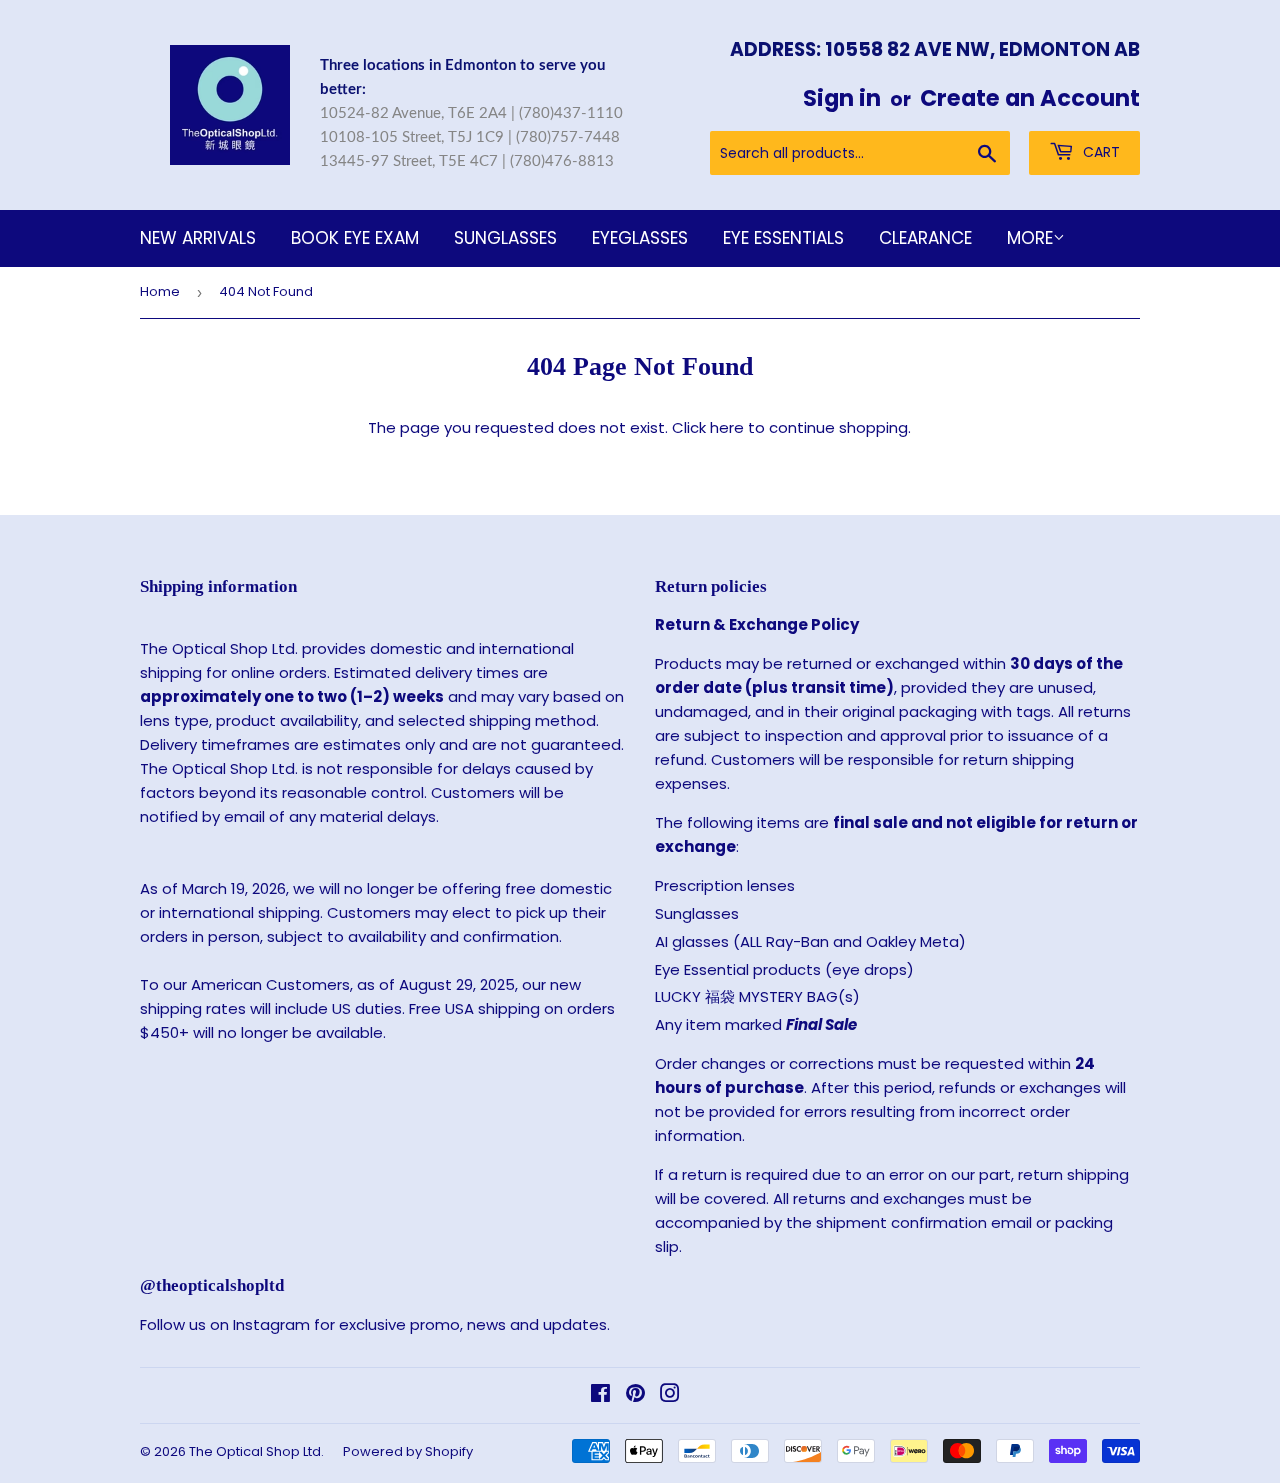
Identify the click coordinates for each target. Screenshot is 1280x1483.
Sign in (842, 98)
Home (160, 291)
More (1030, 238)
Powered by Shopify (408, 1451)
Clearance (925, 238)
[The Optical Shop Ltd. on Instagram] (670, 1395)
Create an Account (1030, 98)
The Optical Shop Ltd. (256, 1451)
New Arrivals (198, 238)
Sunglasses (505, 238)
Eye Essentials (783, 238)
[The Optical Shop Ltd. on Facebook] (600, 1395)
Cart (1099, 152)
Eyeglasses (640, 238)
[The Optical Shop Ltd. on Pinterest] (635, 1395)
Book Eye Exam (355, 238)
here (727, 427)
